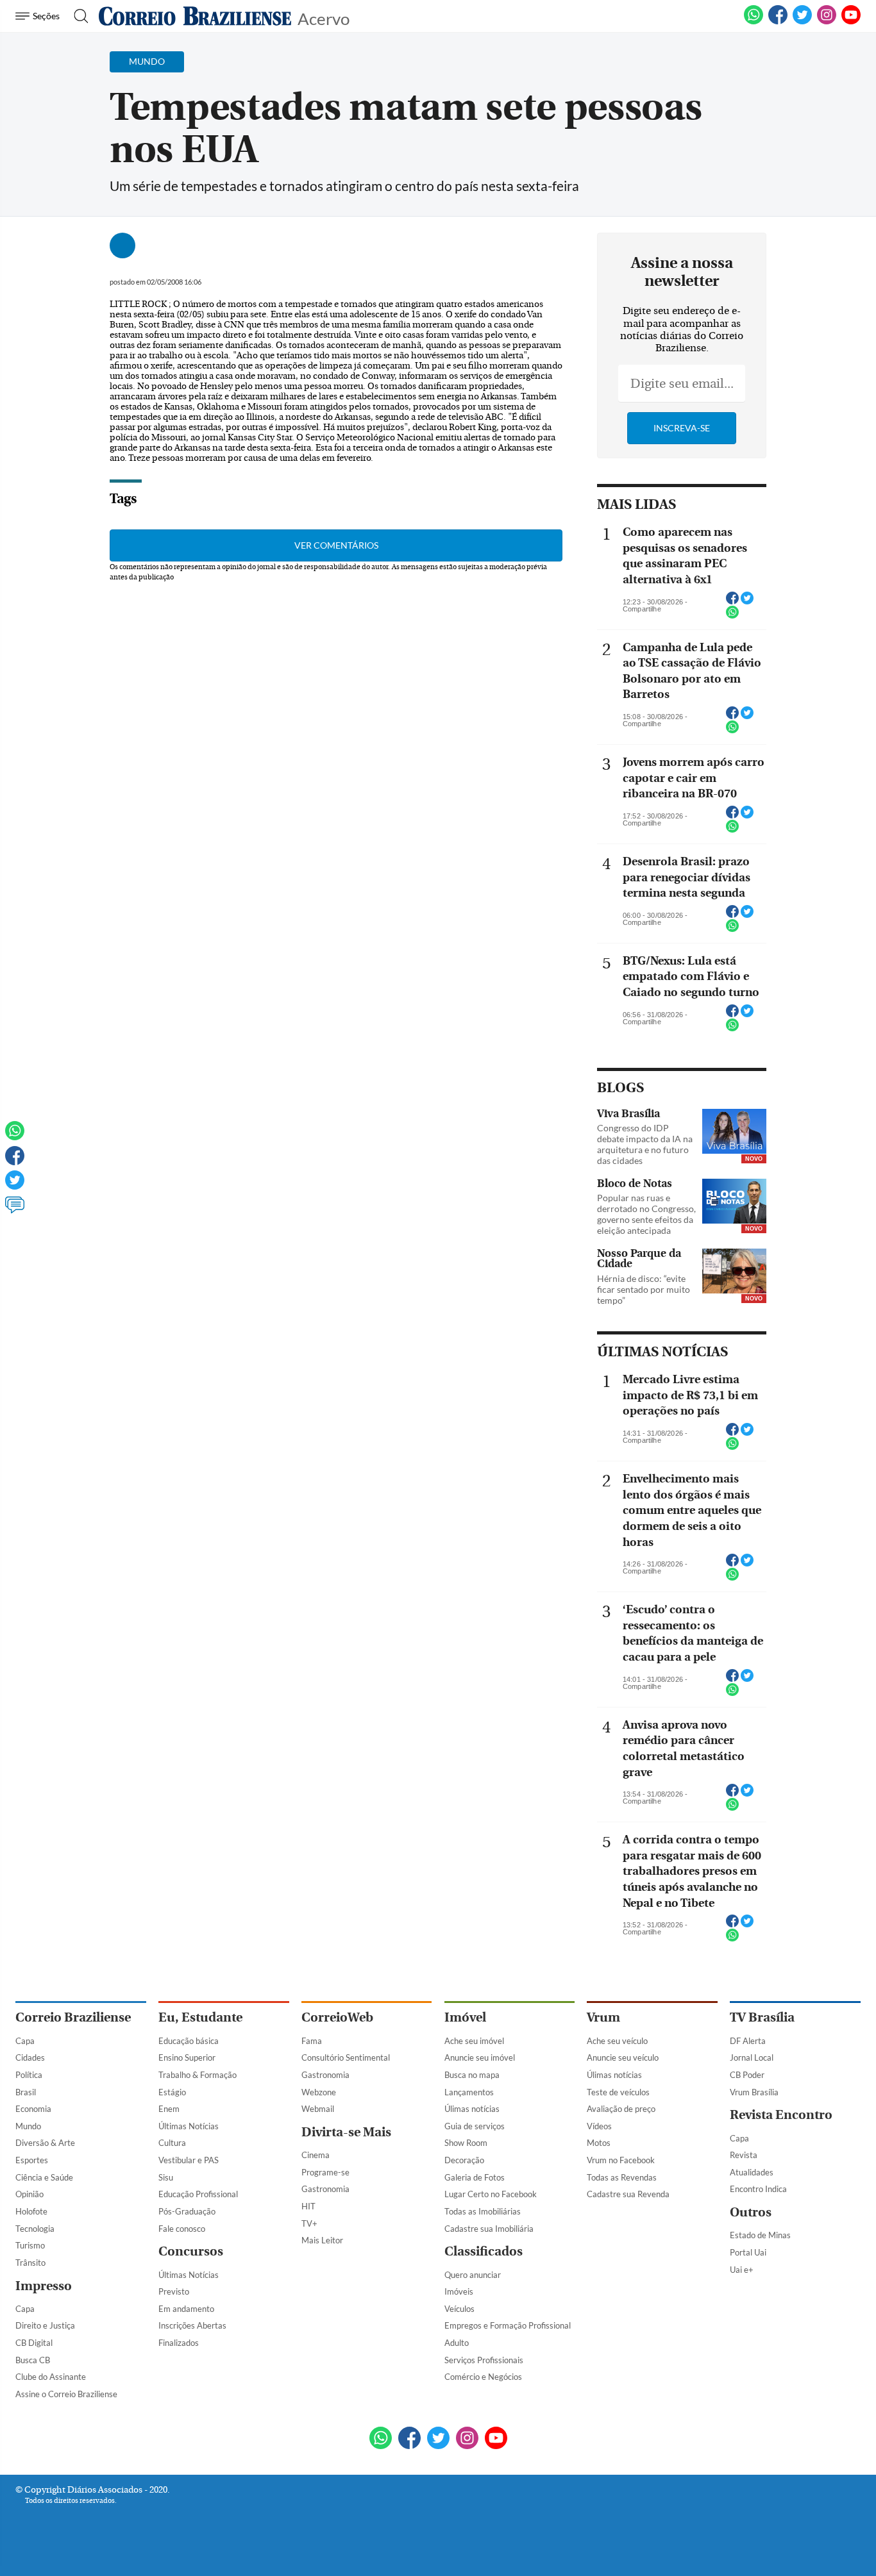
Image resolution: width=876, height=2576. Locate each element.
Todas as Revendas (622, 2177)
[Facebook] (778, 22)
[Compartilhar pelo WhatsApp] (732, 616)
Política (29, 2075)
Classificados (484, 2251)
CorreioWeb (337, 2017)
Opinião (29, 2194)
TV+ (309, 2223)
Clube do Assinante (51, 2377)
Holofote (31, 2211)
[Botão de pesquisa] (77, 16)
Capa (25, 2041)
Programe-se (325, 2172)
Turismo (30, 2245)
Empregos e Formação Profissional (508, 2325)
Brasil (26, 2092)
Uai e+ (742, 2270)
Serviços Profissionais (484, 2360)
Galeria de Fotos (475, 2177)
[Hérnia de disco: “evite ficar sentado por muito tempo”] (734, 1272)
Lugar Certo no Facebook (491, 2194)
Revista (744, 2155)
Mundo (28, 2126)
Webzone (319, 2092)
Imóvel (465, 2017)
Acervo (324, 18)
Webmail (318, 2109)
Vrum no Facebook (621, 2160)
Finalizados (179, 2343)
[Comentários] (15, 1211)
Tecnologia (35, 2229)
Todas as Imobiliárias (483, 2211)
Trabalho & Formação (198, 2075)
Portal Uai (748, 2252)
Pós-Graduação (187, 2211)
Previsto (174, 2291)
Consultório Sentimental (346, 2057)
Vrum (603, 2017)
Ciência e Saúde (44, 2177)
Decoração (464, 2160)
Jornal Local (752, 2057)
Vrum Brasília (754, 2092)
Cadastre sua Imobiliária (489, 2229)
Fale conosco (182, 2229)
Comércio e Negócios (483, 2377)
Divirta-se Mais (346, 2132)
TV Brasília (762, 2017)
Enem (169, 2109)
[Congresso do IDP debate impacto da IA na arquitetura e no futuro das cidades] (734, 1133)
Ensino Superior (187, 2057)
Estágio (172, 2092)
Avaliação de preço (621, 2109)
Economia (33, 2109)
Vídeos (599, 2126)
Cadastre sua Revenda (628, 2194)
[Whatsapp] (15, 1136)
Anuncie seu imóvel (480, 2057)
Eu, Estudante (200, 2017)
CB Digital (34, 2343)
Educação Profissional (198, 2194)
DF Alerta (748, 2041)
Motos (599, 2143)
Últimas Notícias (189, 2126)
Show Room (466, 2143)
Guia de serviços (475, 2126)
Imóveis (459, 2291)
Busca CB (33, 2360)
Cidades (30, 2057)
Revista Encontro (781, 2115)
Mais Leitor (322, 2240)
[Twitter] (15, 1186)
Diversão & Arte (45, 2143)
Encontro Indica (758, 2189)
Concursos (191, 2251)
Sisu (166, 2177)
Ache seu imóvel (474, 2041)
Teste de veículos (618, 2092)
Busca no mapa (472, 2075)
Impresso (44, 2286)
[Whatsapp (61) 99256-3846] (754, 22)
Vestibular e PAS (189, 2160)
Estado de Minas (760, 2235)
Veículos (459, 2309)
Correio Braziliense (73, 2017)
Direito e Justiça (45, 2325)
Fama (312, 2041)
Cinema (316, 2155)
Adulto (457, 2343)
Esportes (32, 2160)
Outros (751, 2212)
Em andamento (186, 2309)
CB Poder (747, 2075)
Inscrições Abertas (192, 2325)
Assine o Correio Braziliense (66, 2394)
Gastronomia (325, 2075)
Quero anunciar (473, 2275)
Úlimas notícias (472, 2109)
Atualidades (752, 2172)
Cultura (172, 2143)
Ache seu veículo (617, 2041)
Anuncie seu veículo (623, 2057)
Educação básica (189, 2041)
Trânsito (30, 2263)
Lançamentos (469, 2092)
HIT (308, 2206)
